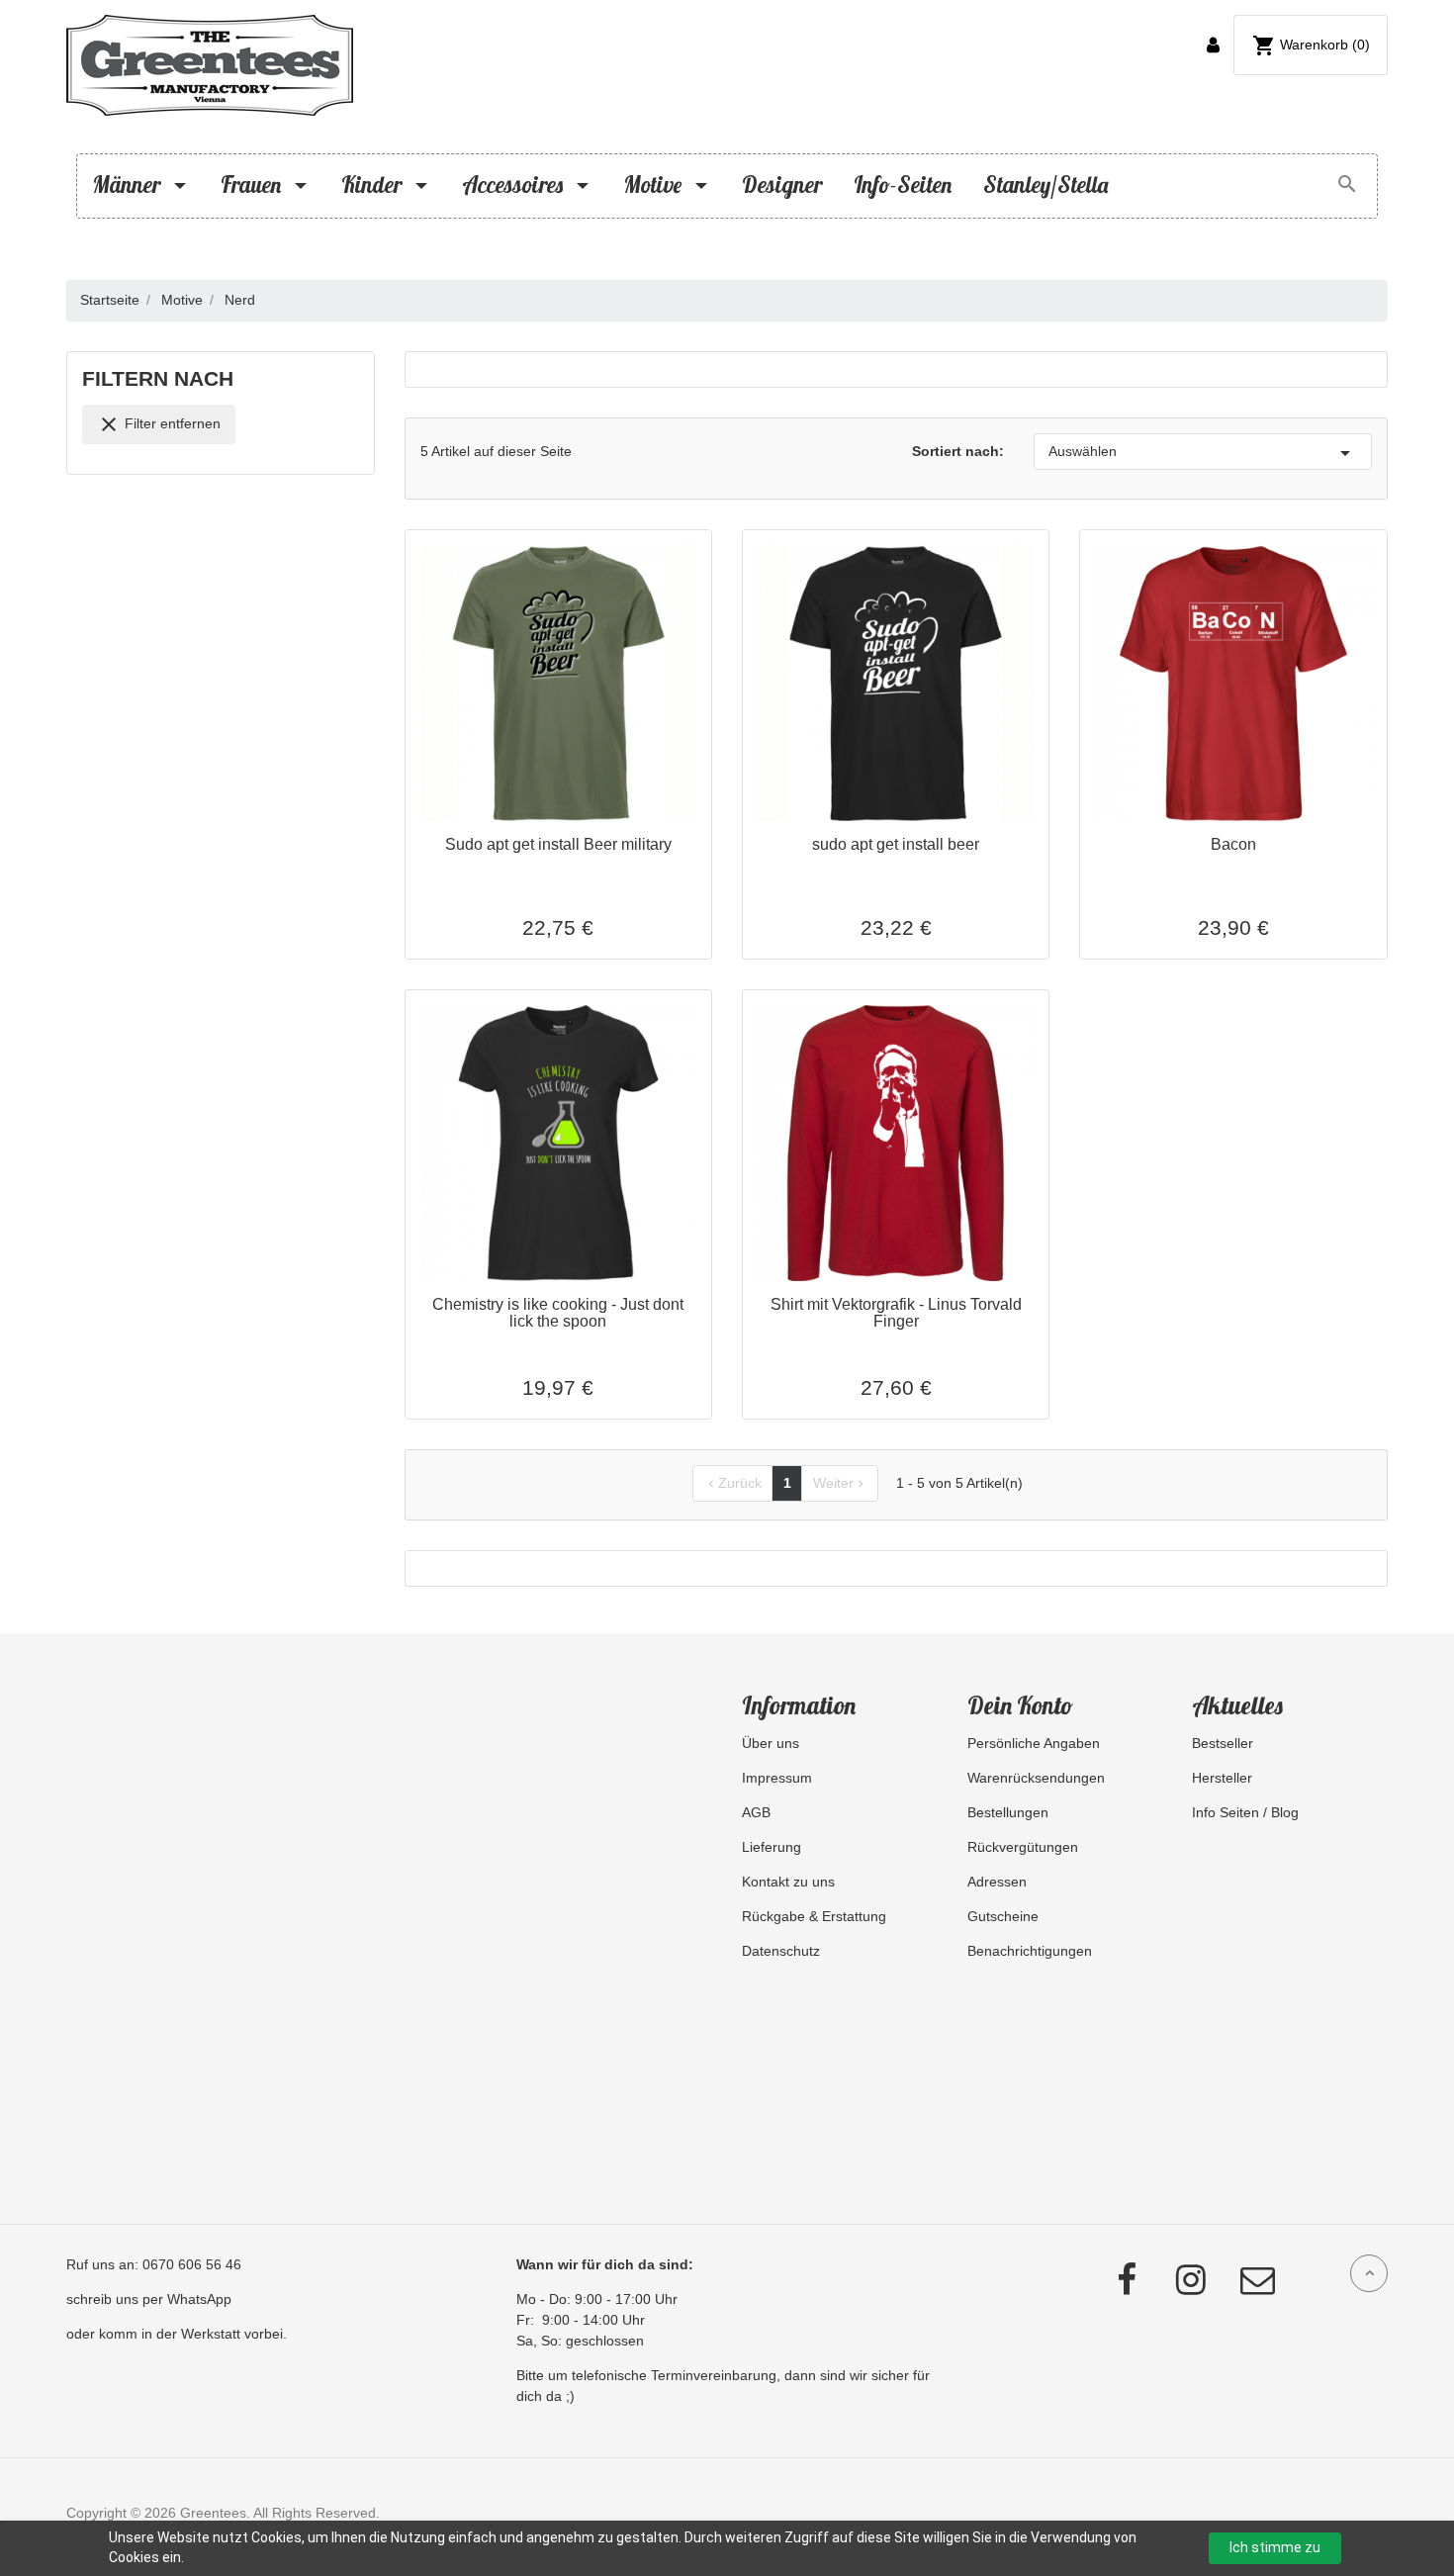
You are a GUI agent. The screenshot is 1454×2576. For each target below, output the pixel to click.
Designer (782, 185)
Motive (655, 185)
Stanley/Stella (1045, 185)
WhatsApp (199, 2299)
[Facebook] (1102, 2281)
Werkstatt (211, 2334)
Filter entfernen (159, 424)
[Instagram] (1171, 2281)
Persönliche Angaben (1034, 1743)
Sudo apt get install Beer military (558, 844)
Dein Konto (1020, 1705)
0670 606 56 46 (192, 2264)
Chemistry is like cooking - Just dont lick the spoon (558, 1313)
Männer (129, 185)
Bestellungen (1008, 1812)
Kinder (374, 185)
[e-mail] (1240, 2281)
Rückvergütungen (1023, 1847)
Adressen (997, 1882)
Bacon (1233, 844)
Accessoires (515, 185)
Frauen (253, 185)
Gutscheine (1003, 1916)
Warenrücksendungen (1036, 1778)
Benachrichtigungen (1030, 1951)
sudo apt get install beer (896, 844)
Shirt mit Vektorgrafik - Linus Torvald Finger (896, 1313)
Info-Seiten (903, 185)
